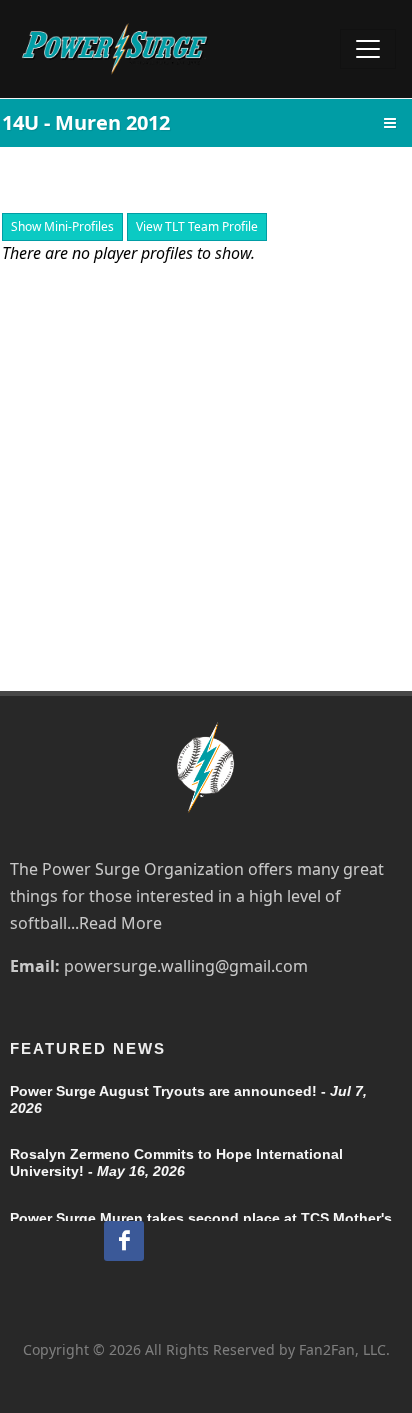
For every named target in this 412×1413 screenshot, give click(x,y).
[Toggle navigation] (368, 49)
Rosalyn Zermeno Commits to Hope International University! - (176, 1162)
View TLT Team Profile (197, 226)
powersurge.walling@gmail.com (186, 966)
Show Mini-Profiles (62, 226)
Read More (120, 923)
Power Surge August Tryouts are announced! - (188, 1099)
